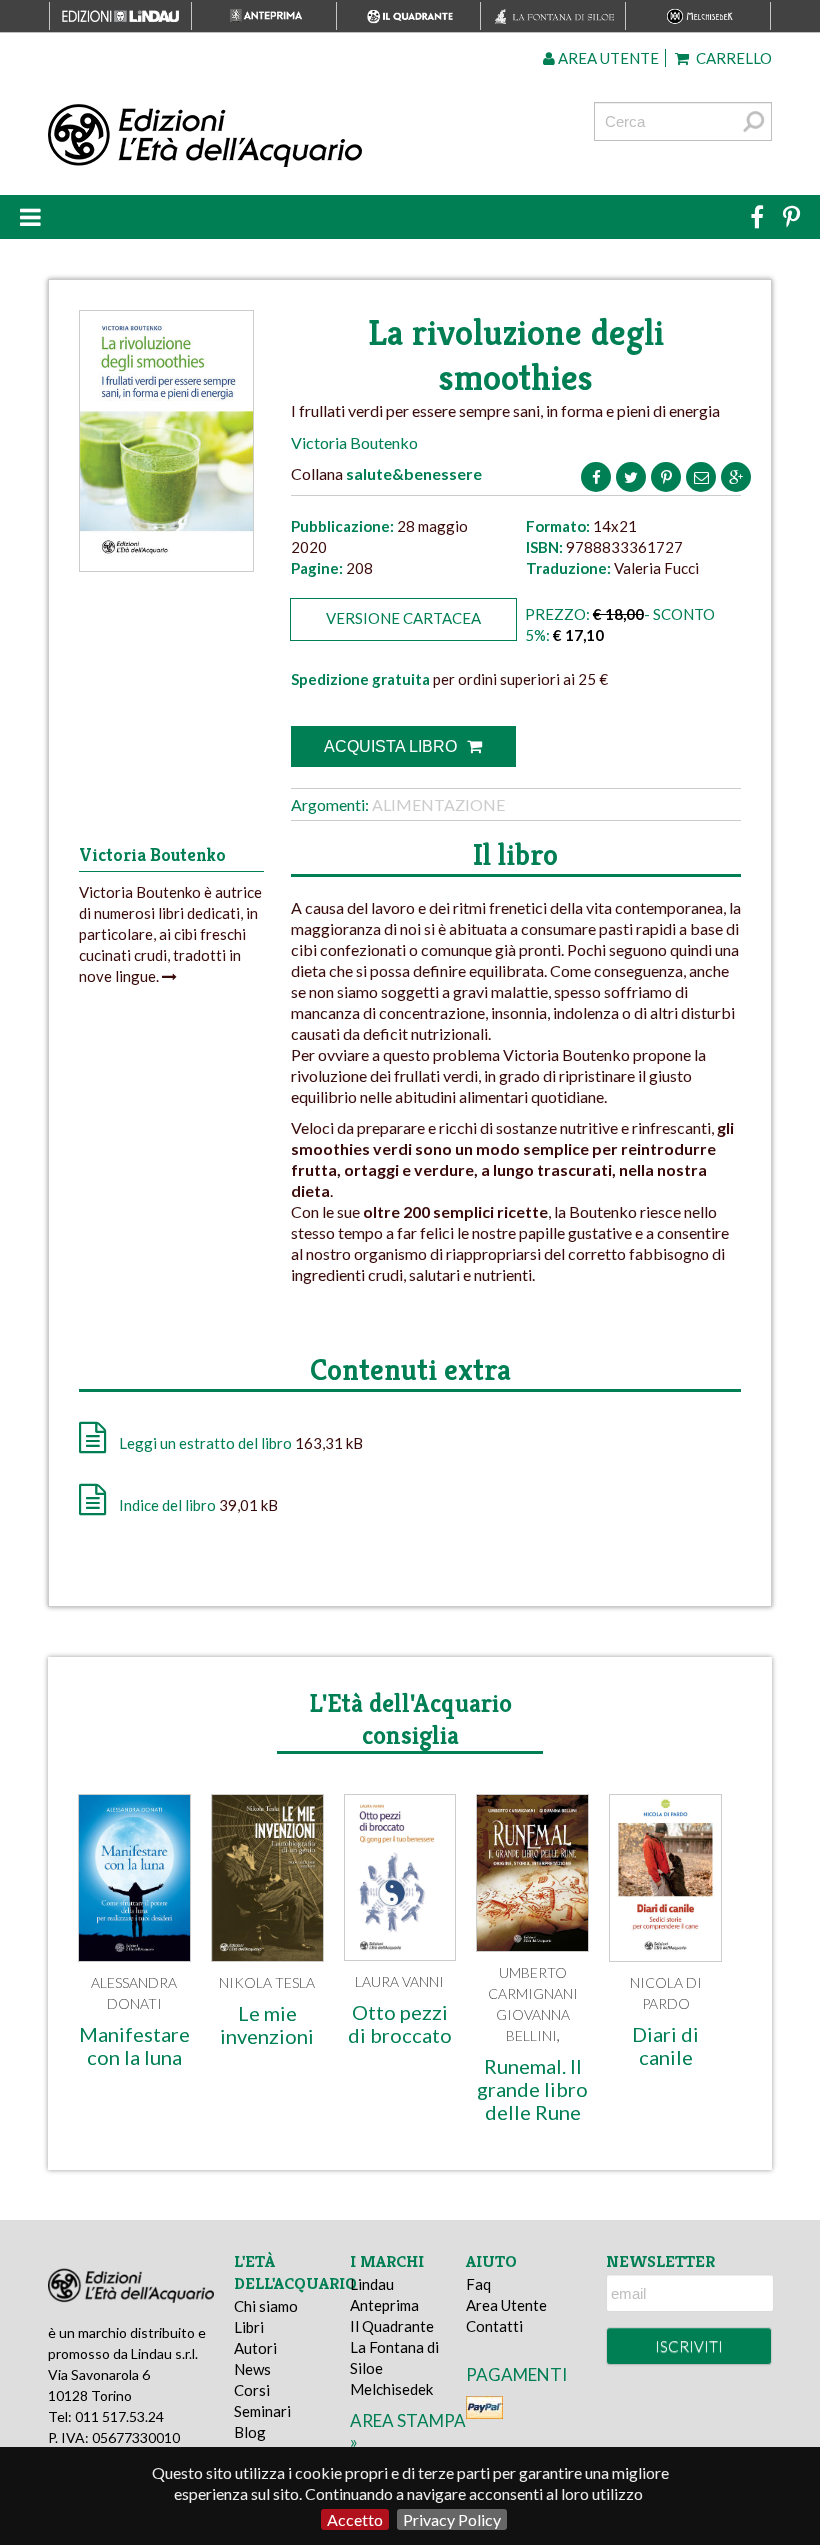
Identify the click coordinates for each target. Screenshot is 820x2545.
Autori (255, 2348)
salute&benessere (414, 473)
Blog (250, 2432)
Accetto (355, 2519)
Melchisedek (391, 2389)
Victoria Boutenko (354, 442)
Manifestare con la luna (134, 2045)
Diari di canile (665, 2045)
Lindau (372, 2284)
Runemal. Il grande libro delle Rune (532, 2089)
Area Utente (506, 2305)
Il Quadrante (392, 2326)
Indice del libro (167, 1505)
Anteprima (384, 2305)
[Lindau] (286, 136)
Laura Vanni (399, 1981)
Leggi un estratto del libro (205, 1443)
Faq (478, 2284)
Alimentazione (438, 804)
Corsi (252, 2390)
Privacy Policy (452, 2519)
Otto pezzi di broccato (400, 2023)
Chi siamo (266, 2306)
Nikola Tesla (267, 1982)
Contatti (494, 2326)
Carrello (732, 58)
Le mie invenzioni (267, 2024)
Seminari (262, 2411)
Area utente (607, 58)
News (252, 2369)
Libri (249, 2327)
